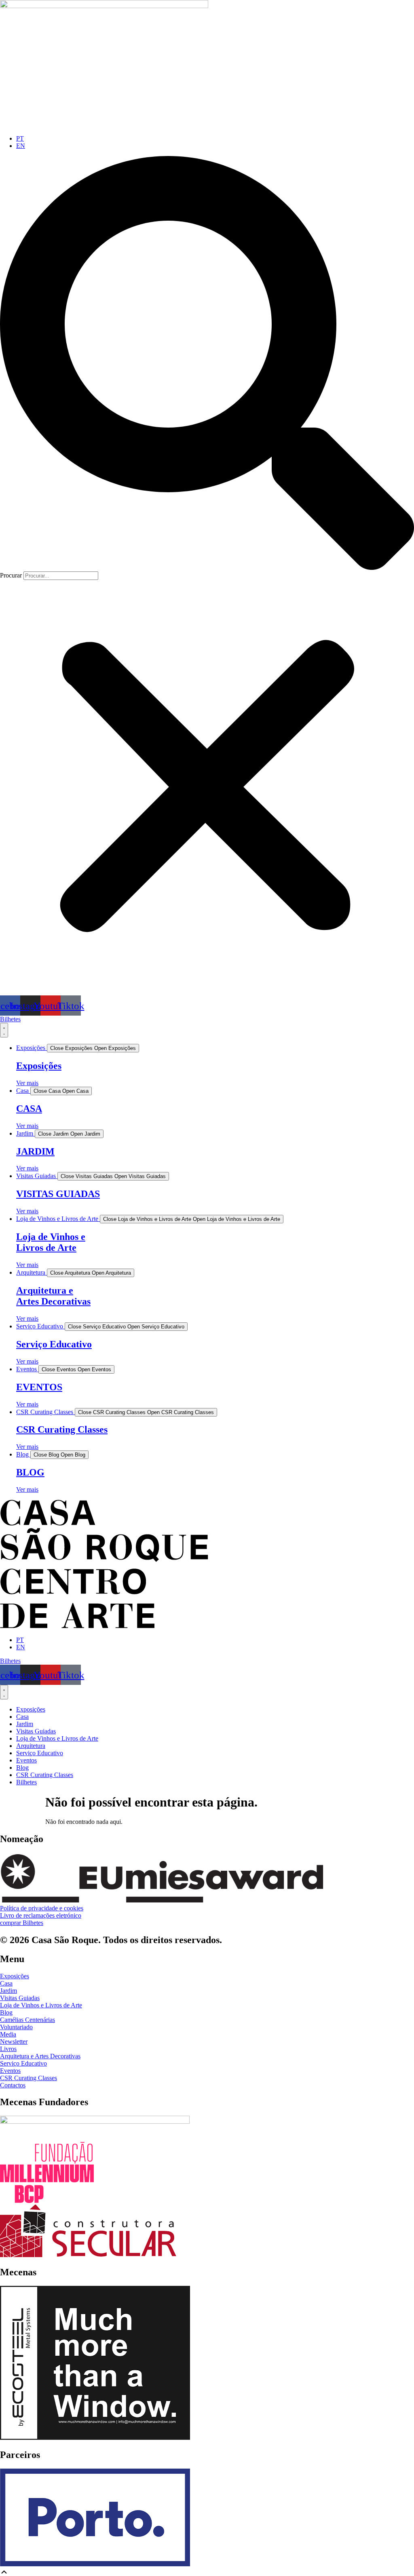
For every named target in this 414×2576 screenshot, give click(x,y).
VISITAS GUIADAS (58, 1194)
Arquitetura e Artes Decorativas (53, 1296)
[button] (207, 364)
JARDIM (35, 1151)
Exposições (39, 1066)
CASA (29, 1109)
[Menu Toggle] (4, 1030)
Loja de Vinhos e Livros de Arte (51, 1242)
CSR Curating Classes (62, 1429)
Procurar (11, 575)
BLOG (30, 1472)
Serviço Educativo (54, 1344)
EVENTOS (39, 1387)
